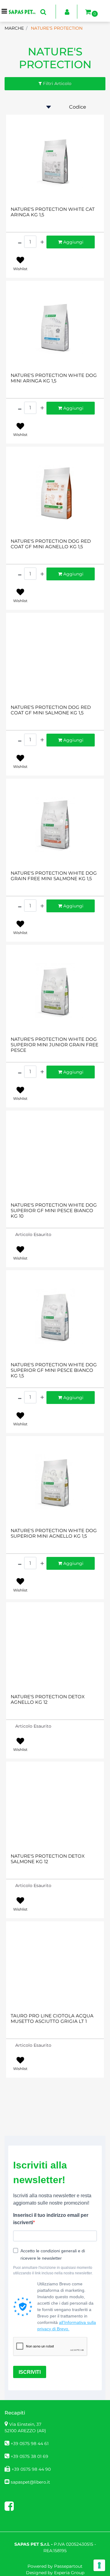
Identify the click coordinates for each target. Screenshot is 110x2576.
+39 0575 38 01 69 (29, 2456)
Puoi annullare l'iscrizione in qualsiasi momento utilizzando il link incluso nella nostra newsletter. (53, 2270)
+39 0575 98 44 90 (31, 2469)
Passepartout (68, 2566)
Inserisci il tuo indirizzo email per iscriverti (51, 2219)
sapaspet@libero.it (30, 2482)
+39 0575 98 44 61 (30, 2444)
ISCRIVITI (30, 2372)
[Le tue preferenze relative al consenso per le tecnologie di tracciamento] (99, 2565)
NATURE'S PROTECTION (55, 58)
